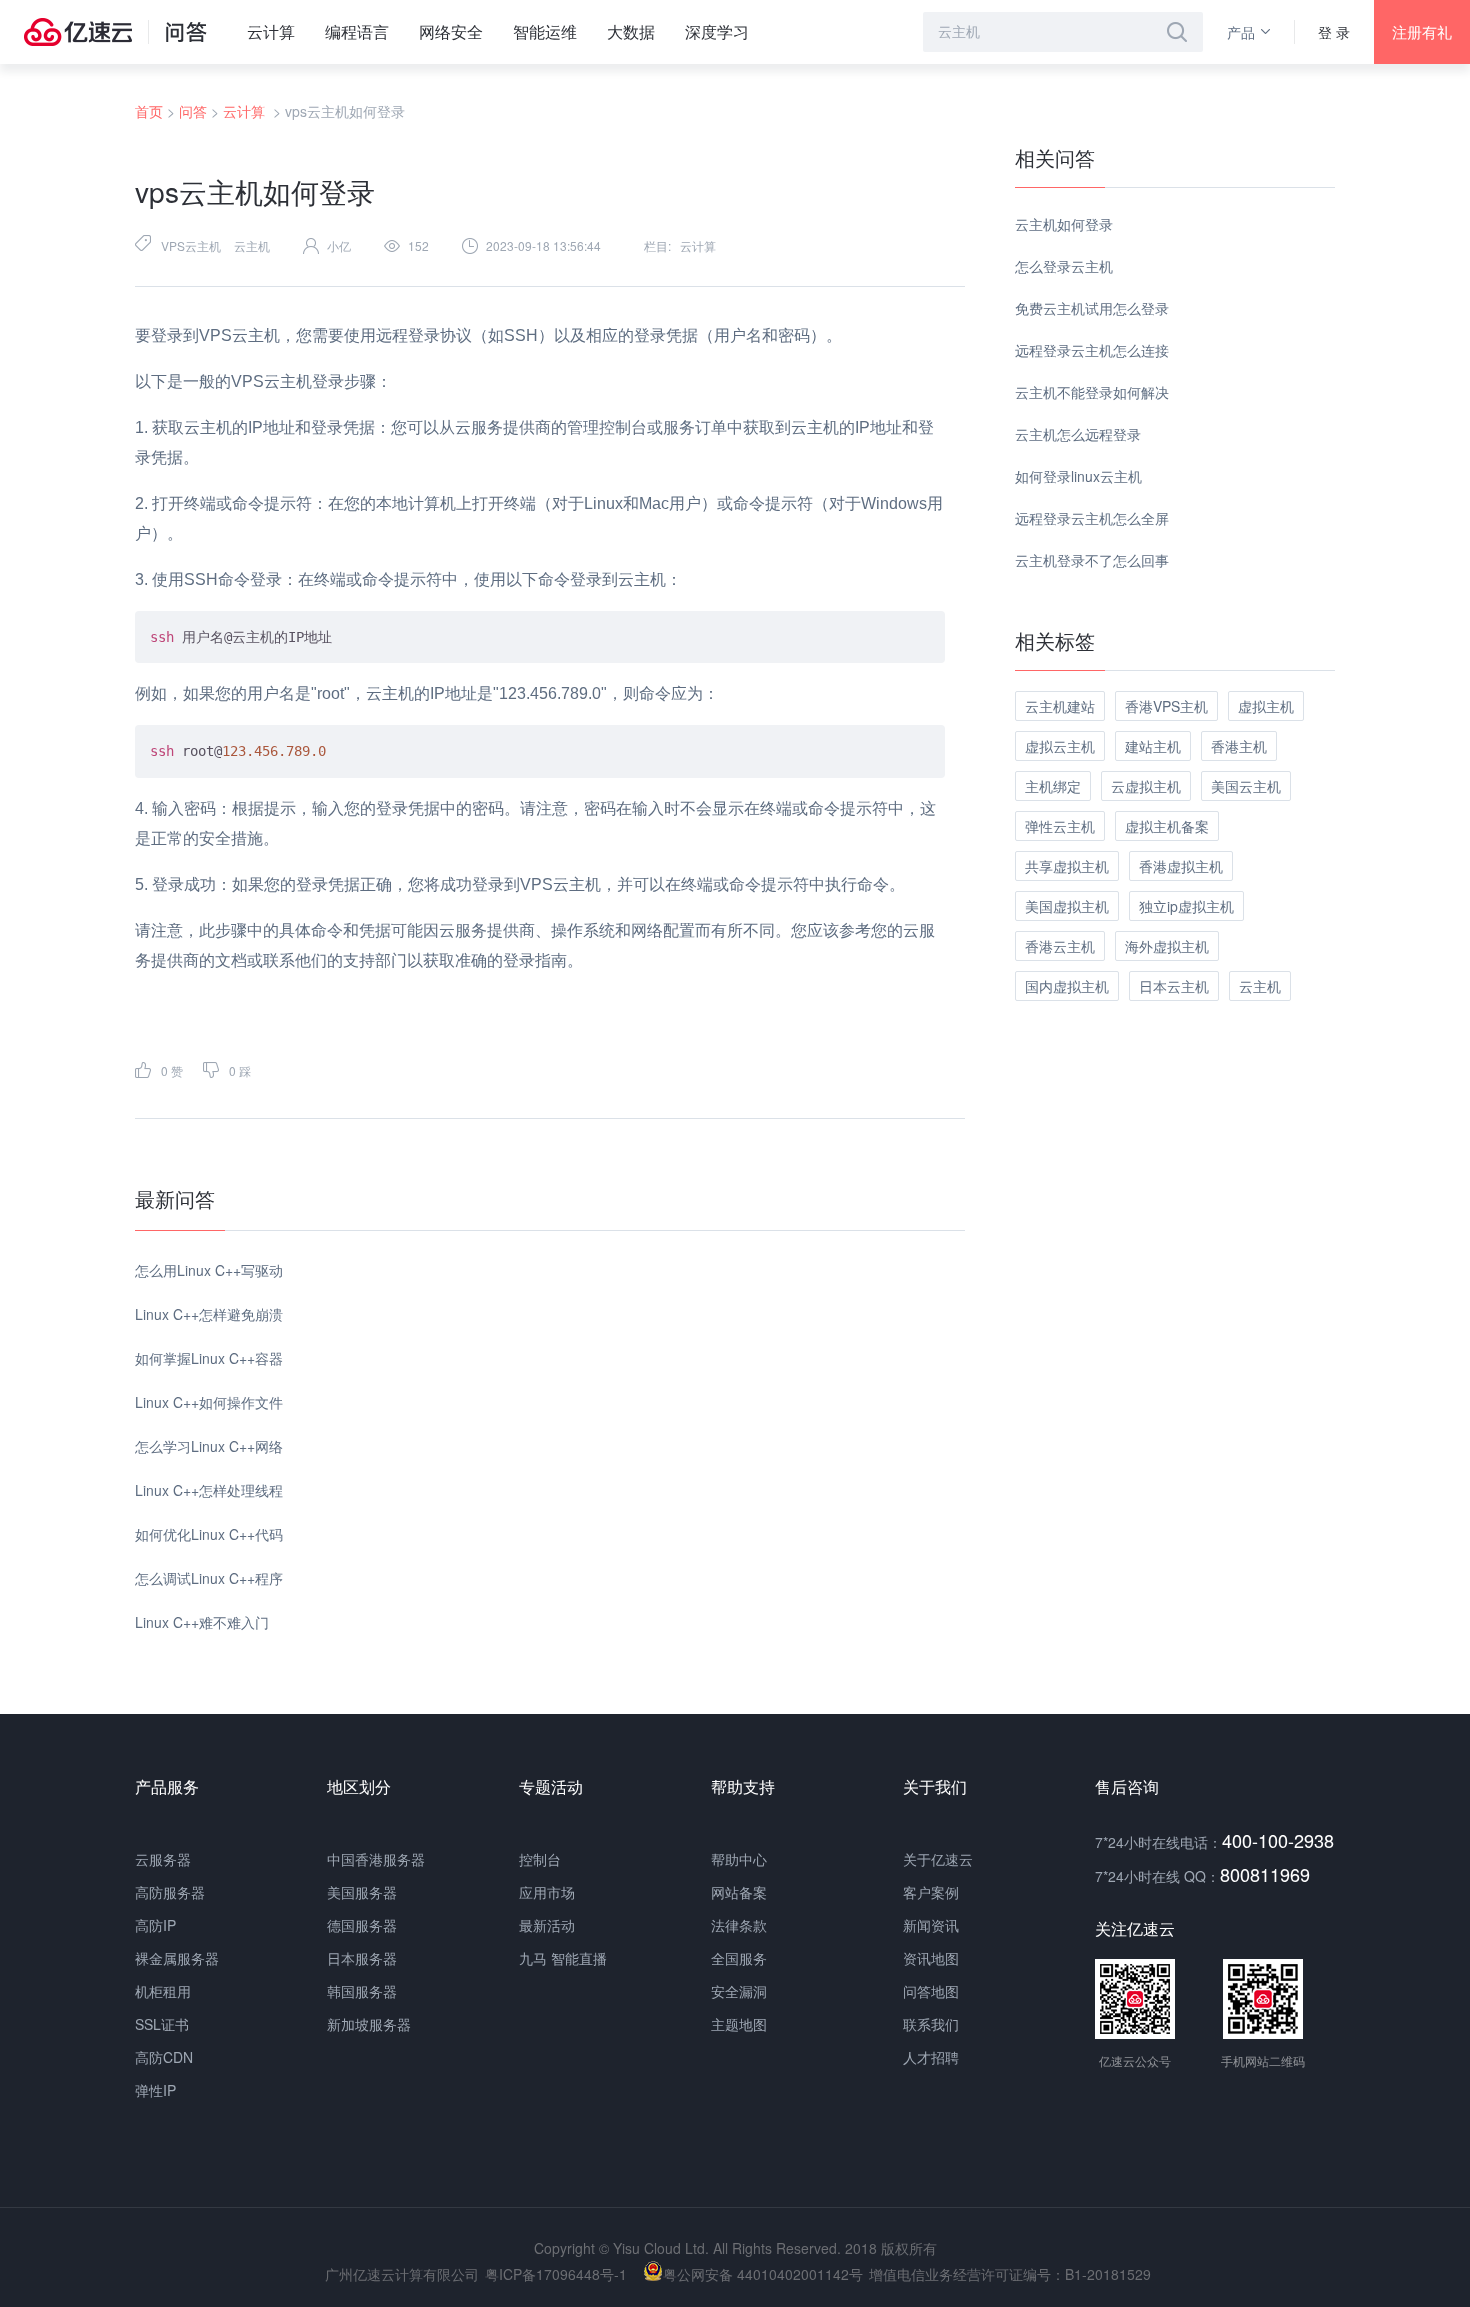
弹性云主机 (1060, 826)
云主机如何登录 (1064, 224)
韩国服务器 (362, 1991)
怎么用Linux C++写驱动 (209, 1270)
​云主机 (1260, 986)
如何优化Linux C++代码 (209, 1534)
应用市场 (547, 1892)
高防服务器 (170, 1892)
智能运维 (545, 31)
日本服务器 (362, 1958)
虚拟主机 (1266, 706)
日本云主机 (1174, 986)
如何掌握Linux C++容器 (209, 1358)
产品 (1241, 32)
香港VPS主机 (1166, 706)
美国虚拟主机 (1067, 906)
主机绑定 (1053, 786)
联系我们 (931, 2024)
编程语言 (357, 31)
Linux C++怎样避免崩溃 (209, 1314)
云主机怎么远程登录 (1078, 434)
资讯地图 (931, 1958)
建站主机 (1153, 746)
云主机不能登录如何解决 (1092, 392)
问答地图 (931, 1991)
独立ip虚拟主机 (1186, 906)
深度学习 (717, 31)
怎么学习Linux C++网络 (209, 1446)
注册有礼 (1422, 31)
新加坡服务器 (369, 2024)
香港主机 (1239, 746)
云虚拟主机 (1146, 786)
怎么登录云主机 (1064, 266)
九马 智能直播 (563, 1958)
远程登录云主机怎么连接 (1092, 350)
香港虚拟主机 (1181, 866)
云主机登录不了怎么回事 (1092, 560)
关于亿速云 (938, 1859)
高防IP (155, 1925)
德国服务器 (362, 1925)
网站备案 (739, 1892)
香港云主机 (1060, 946)
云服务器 (163, 1859)
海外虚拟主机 (1167, 946)
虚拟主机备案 (1167, 826)
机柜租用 (163, 1991)
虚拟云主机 (1060, 746)
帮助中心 (739, 1859)
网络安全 (451, 31)
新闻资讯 (931, 1925)
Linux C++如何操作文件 (209, 1402)
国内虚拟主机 (1067, 986)
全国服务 (739, 1958)
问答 (193, 111)
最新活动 (547, 1925)
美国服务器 (362, 1892)
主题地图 (739, 2024)
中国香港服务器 (376, 1859)
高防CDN (164, 2057)
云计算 (271, 31)
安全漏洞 (739, 1991)
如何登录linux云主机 (1078, 476)
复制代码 (905, 625)
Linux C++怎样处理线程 (209, 1490)
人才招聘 (931, 2057)
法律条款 (739, 1925)
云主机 (252, 245)
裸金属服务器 (177, 1958)
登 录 (1334, 32)
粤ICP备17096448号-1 (556, 2274)
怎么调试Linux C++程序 (209, 1578)
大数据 (631, 31)
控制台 (540, 1859)
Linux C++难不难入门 (202, 1622)
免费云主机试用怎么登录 (1092, 308)
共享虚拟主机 (1067, 866)
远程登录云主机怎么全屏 (1092, 518)
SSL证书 (162, 2024)
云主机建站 (1060, 706)
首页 (149, 111)
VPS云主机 (191, 245)
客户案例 (931, 1892)
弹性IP (155, 2090)
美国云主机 (1246, 786)
